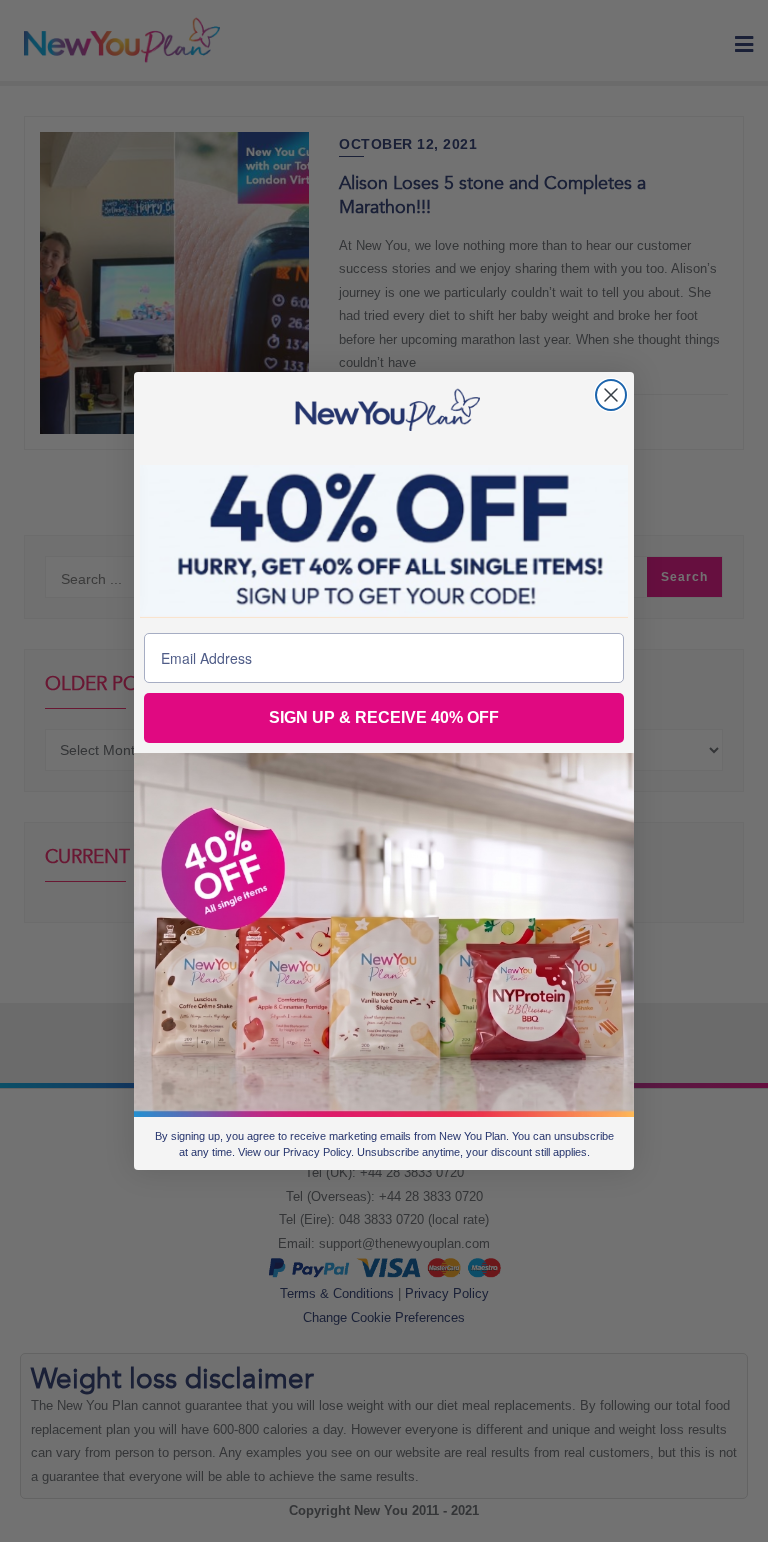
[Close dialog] (611, 395)
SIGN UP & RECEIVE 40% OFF (384, 717)
